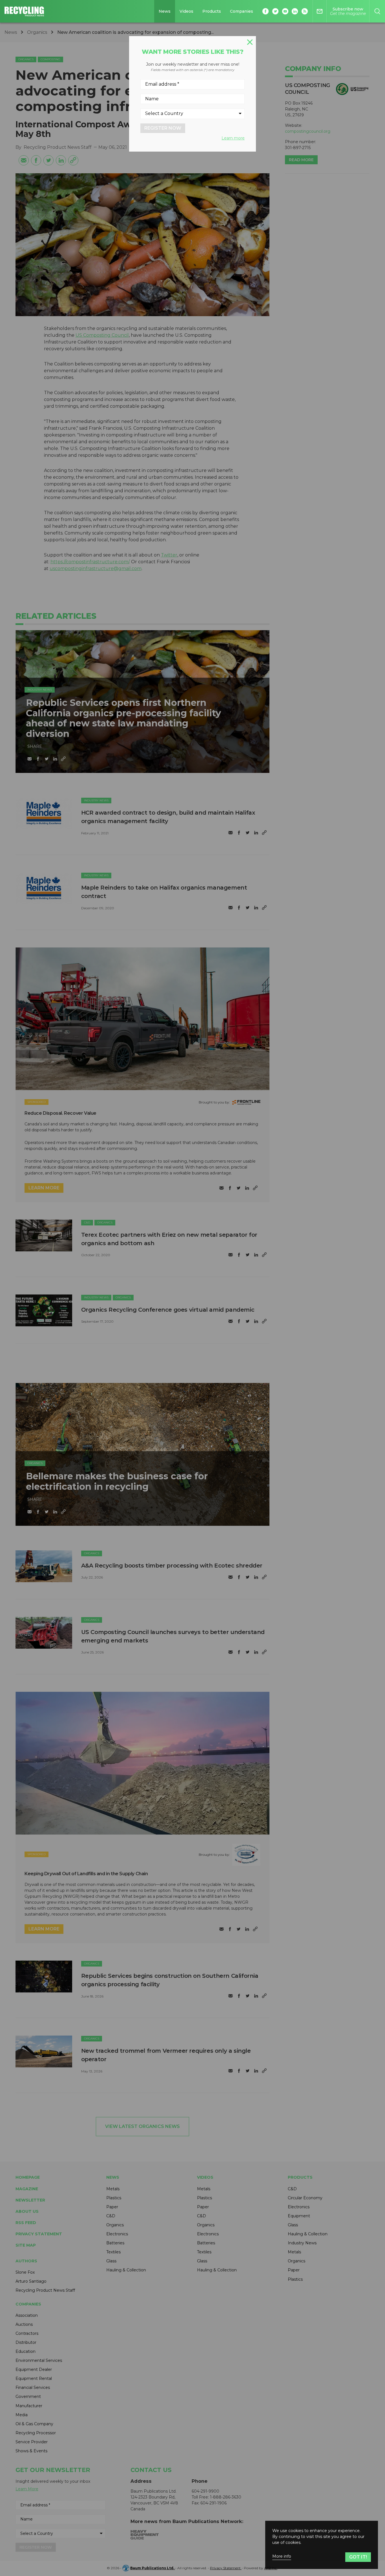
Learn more (233, 138)
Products (212, 11)
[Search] (377, 11)
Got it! (358, 2557)
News (165, 11)
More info (282, 2556)
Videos (186, 11)
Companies (242, 11)
